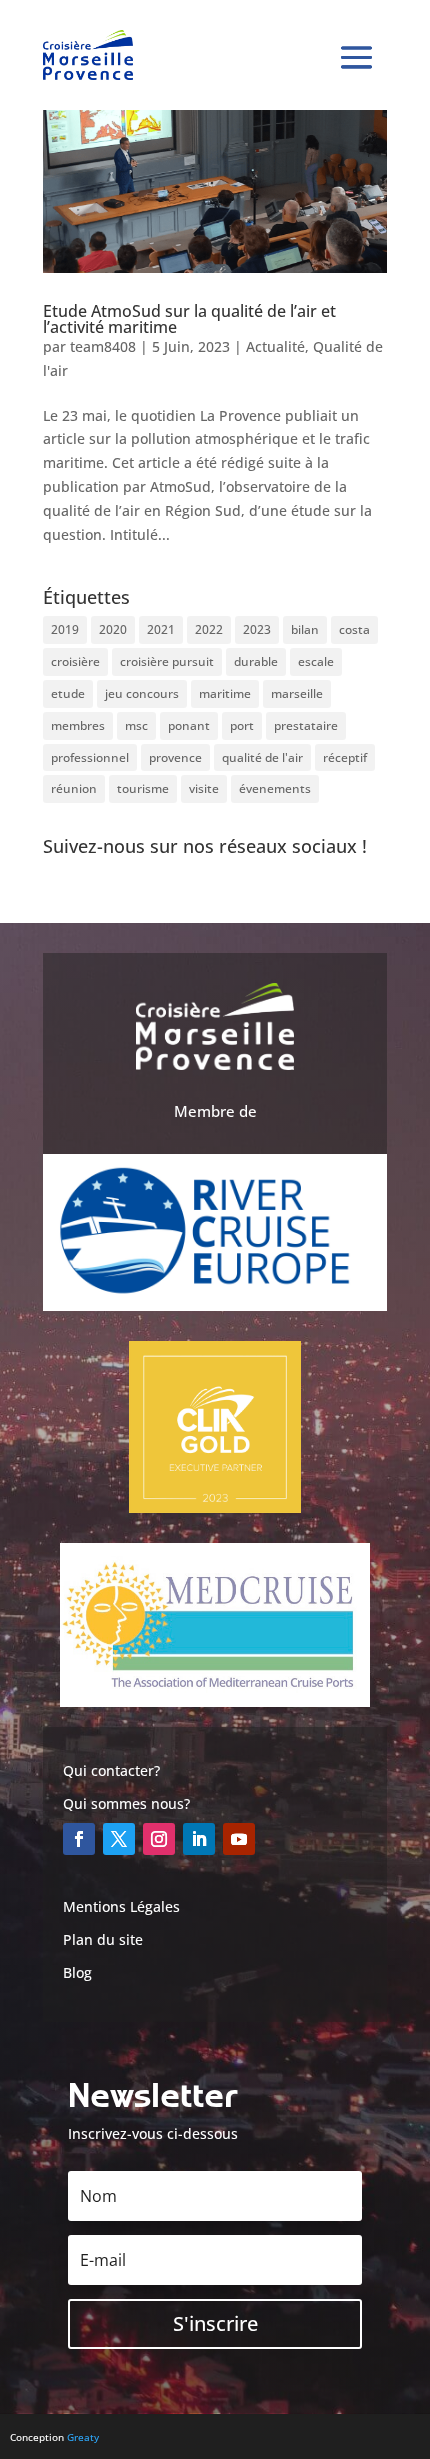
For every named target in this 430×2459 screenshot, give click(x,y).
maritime (225, 693)
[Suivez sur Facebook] (79, 1839)
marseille (297, 693)
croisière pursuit (167, 661)
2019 (65, 629)
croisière (75, 661)
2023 (257, 629)
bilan (305, 629)
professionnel (90, 757)
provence (175, 757)
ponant (189, 725)
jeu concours (142, 693)
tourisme (143, 788)
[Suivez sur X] (119, 1839)
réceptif (345, 757)
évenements (275, 788)
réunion (74, 788)
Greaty (83, 2437)
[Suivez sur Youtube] (239, 1839)
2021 (161, 629)
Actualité (275, 346)
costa (354, 629)
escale (316, 661)
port (242, 725)
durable (256, 661)
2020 (113, 629)
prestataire (306, 725)
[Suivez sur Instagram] (159, 1839)
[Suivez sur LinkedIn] (199, 1839)
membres (78, 725)
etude (68, 693)
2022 (209, 629)
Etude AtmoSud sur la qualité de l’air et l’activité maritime (189, 319)
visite (204, 788)
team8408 (103, 346)
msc (136, 725)
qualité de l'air (262, 757)
